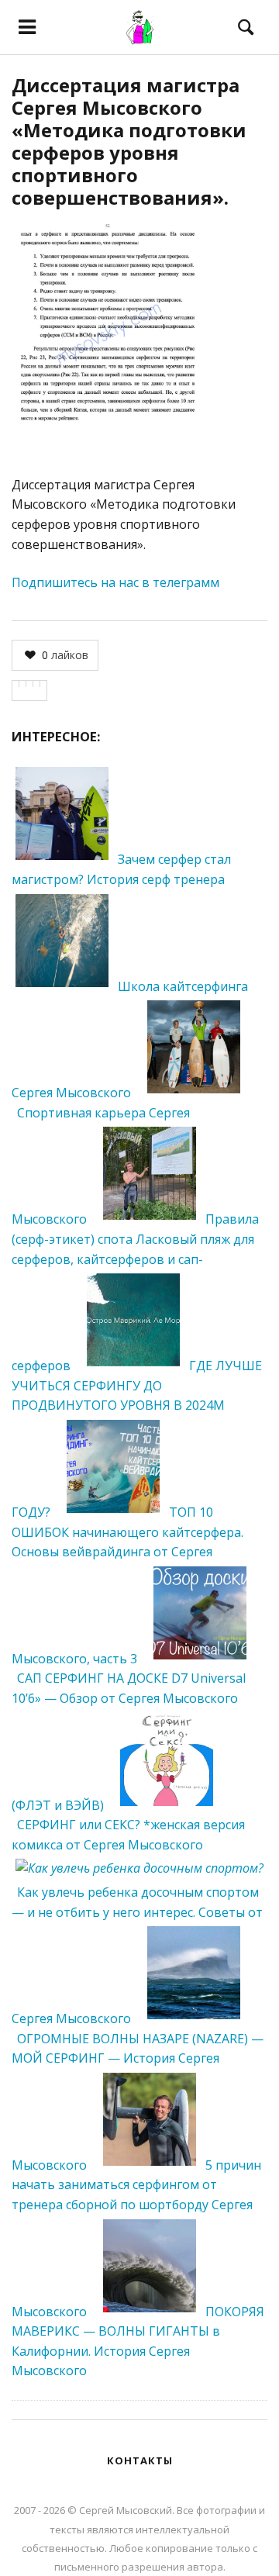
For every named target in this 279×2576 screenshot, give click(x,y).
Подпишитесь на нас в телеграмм (115, 582)
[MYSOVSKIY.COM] (140, 27)
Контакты (140, 2460)
